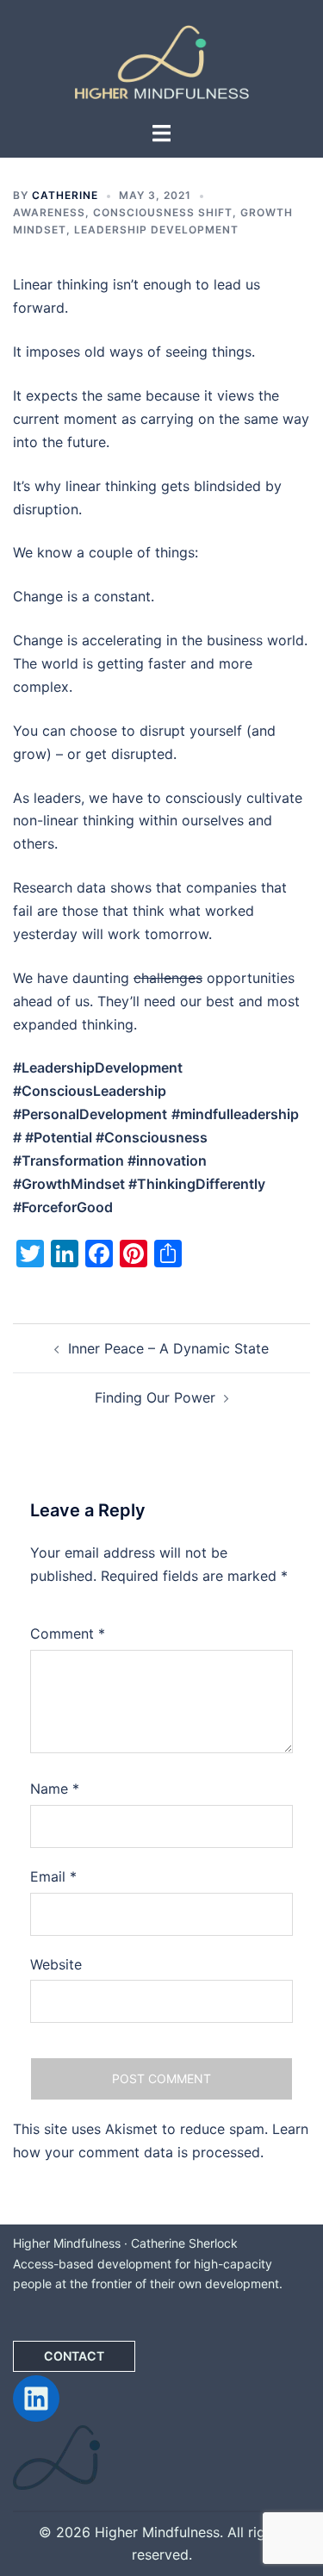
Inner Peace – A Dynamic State (168, 1348)
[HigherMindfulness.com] (161, 59)
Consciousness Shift (163, 212)
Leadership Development (156, 230)
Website (56, 1964)
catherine (65, 195)
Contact (74, 2356)
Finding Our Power (155, 1397)
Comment (68, 1633)
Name (55, 1789)
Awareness (49, 212)
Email (53, 1876)
